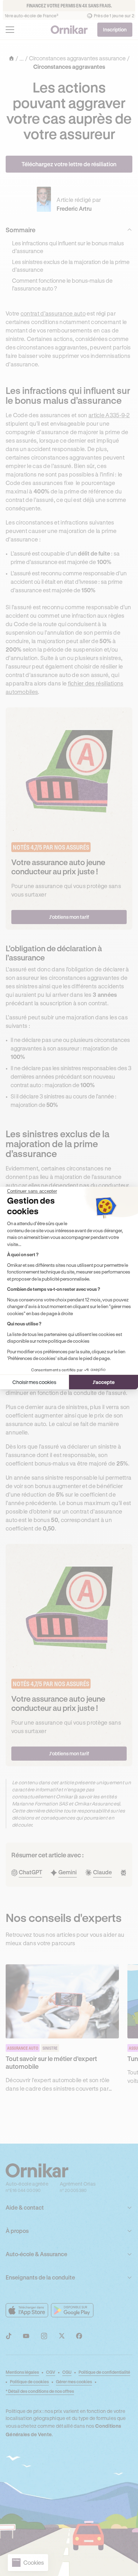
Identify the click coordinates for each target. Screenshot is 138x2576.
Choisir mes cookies (34, 1382)
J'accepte (104, 1382)
